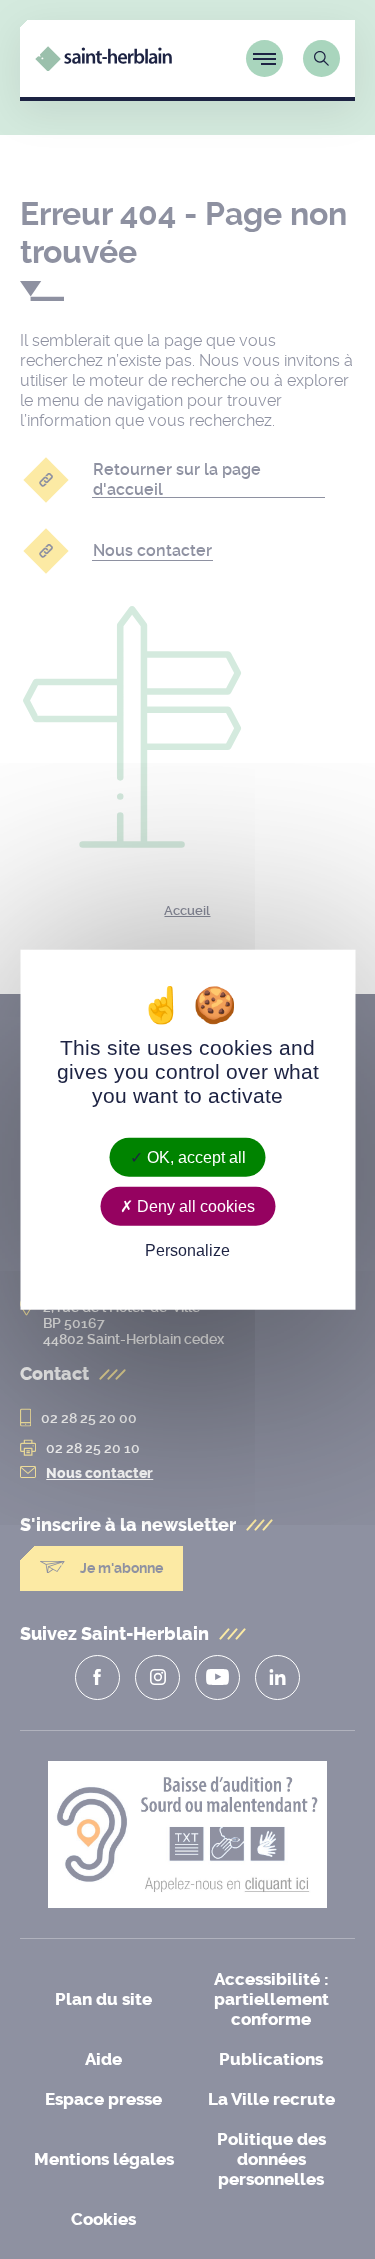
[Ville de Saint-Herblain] (103, 65)
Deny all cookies (194, 1205)
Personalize (187, 1250)
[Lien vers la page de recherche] (321, 58)
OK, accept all (194, 1156)
